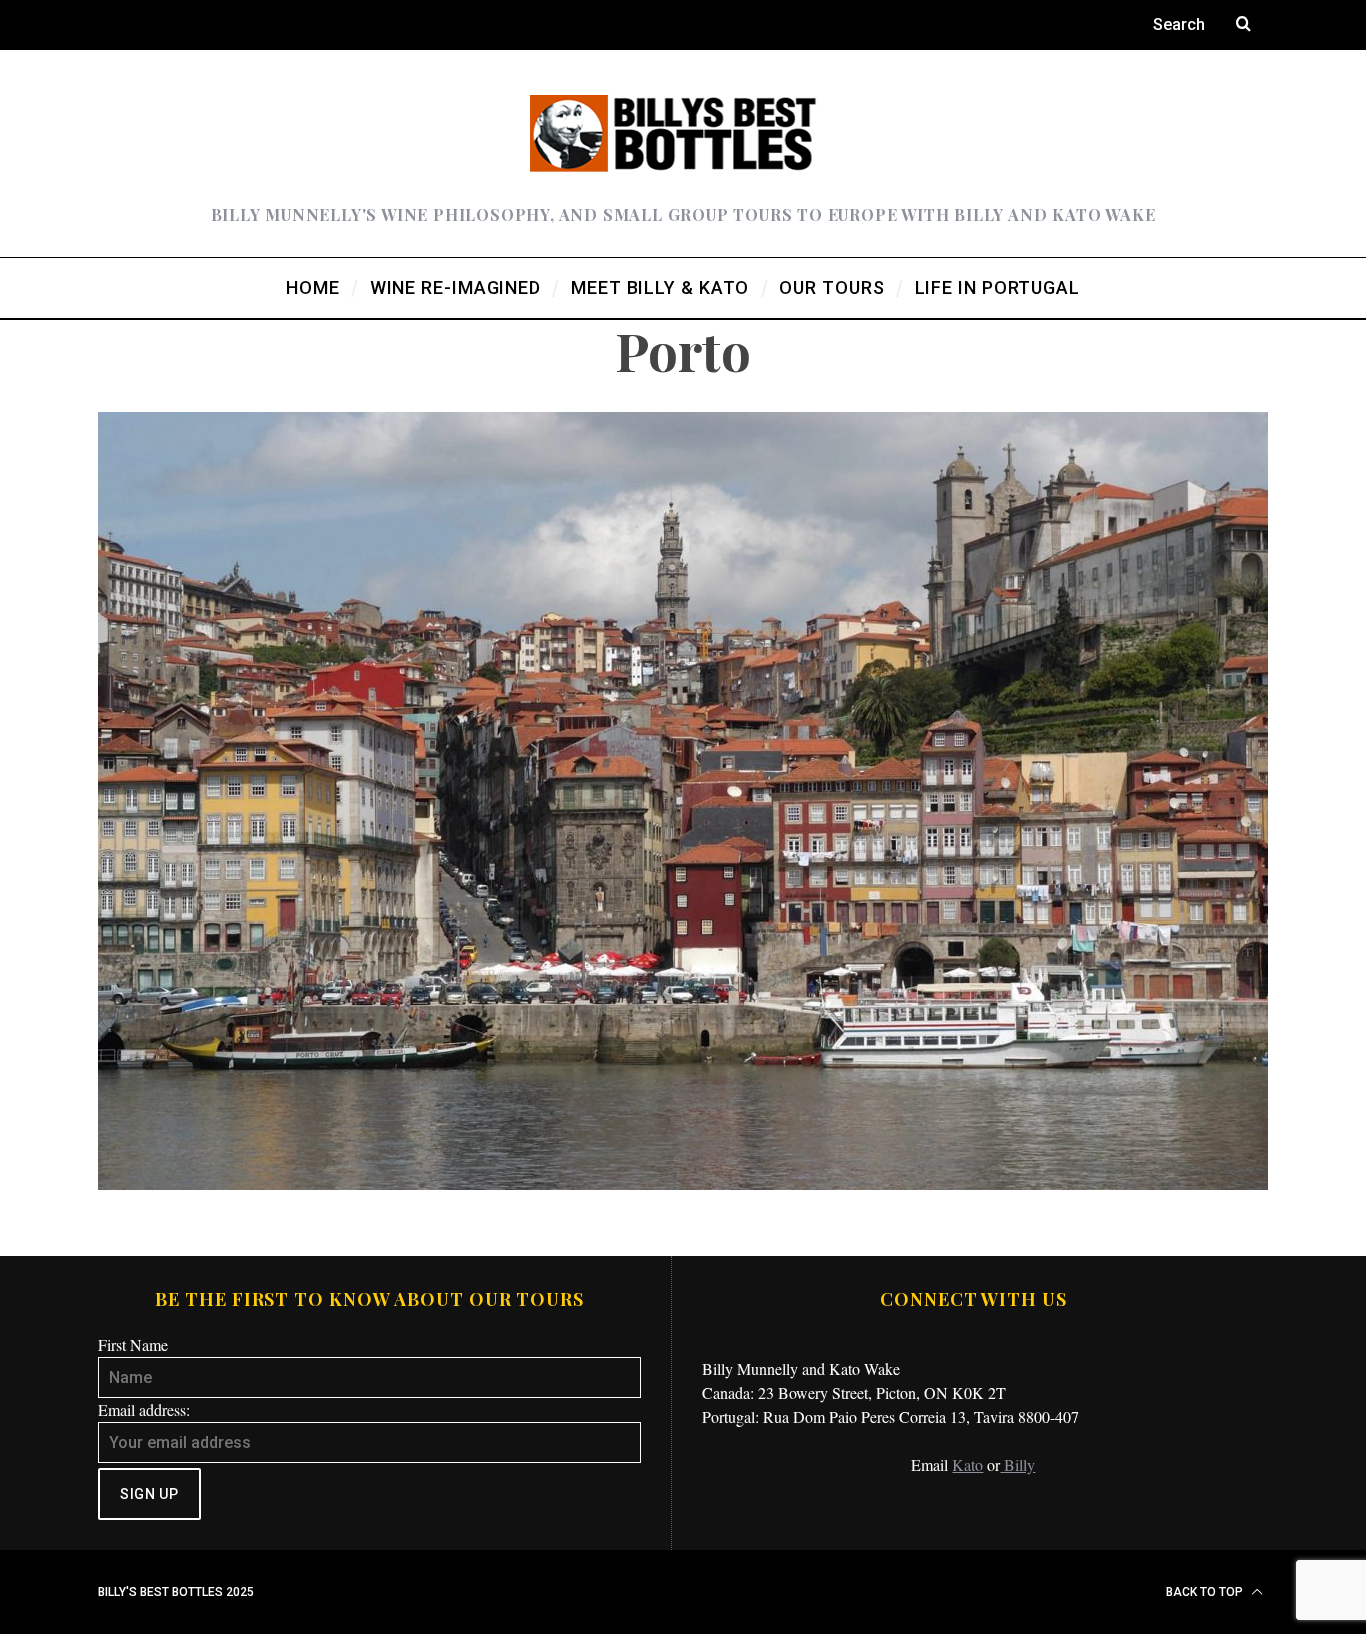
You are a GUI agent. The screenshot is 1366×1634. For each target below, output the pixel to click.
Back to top (1206, 1592)
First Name (133, 1344)
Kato (967, 1464)
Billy (1017, 1464)
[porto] (683, 1183)
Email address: (144, 1409)
